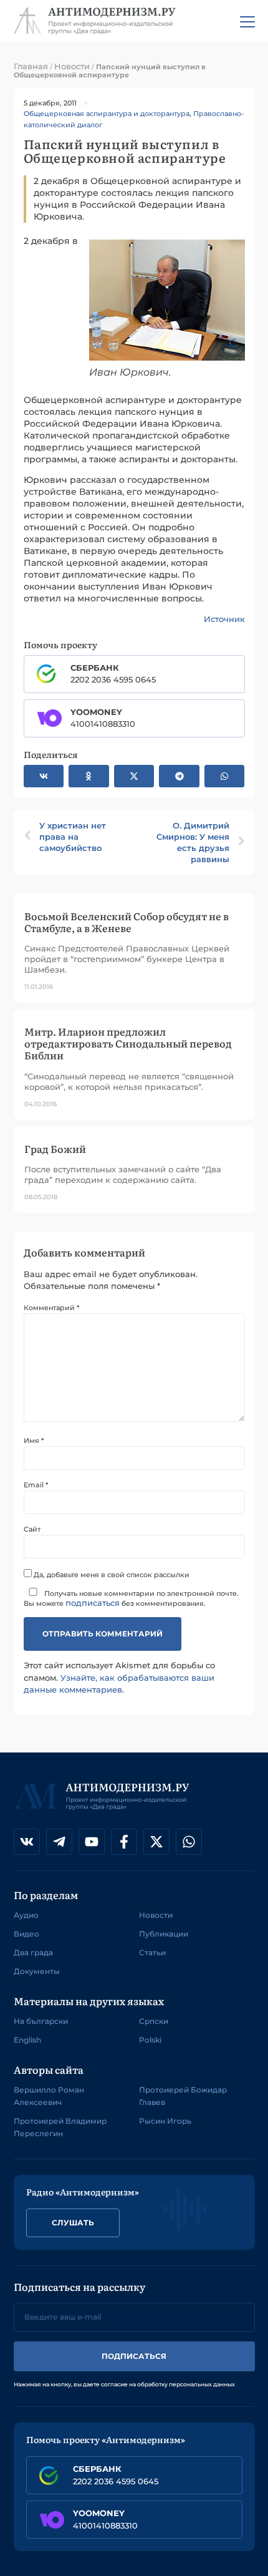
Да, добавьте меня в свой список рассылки (111, 1574)
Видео (26, 1934)
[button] (44, 776)
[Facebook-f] (124, 1842)
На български (41, 2021)
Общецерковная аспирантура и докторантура (107, 114)
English (27, 2040)
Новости (72, 66)
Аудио (26, 1915)
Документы (37, 1971)
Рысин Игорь (165, 2121)
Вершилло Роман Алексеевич (49, 2096)
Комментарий (51, 1308)
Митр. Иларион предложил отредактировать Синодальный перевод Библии (128, 1043)
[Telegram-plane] (59, 1842)
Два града (33, 1952)
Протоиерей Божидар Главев (183, 2096)
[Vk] (27, 1842)
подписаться (93, 1603)
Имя (34, 1441)
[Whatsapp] (189, 1842)
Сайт (32, 1529)
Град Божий (55, 1149)
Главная (31, 66)
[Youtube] (92, 1842)
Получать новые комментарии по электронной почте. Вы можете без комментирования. (131, 1598)
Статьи (152, 1952)
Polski (150, 2040)
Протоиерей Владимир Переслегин (60, 2127)
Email (36, 1485)
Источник (224, 619)
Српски (154, 2021)
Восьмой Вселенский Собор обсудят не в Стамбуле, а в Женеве (127, 922)
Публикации (164, 1934)
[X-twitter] (156, 1842)
